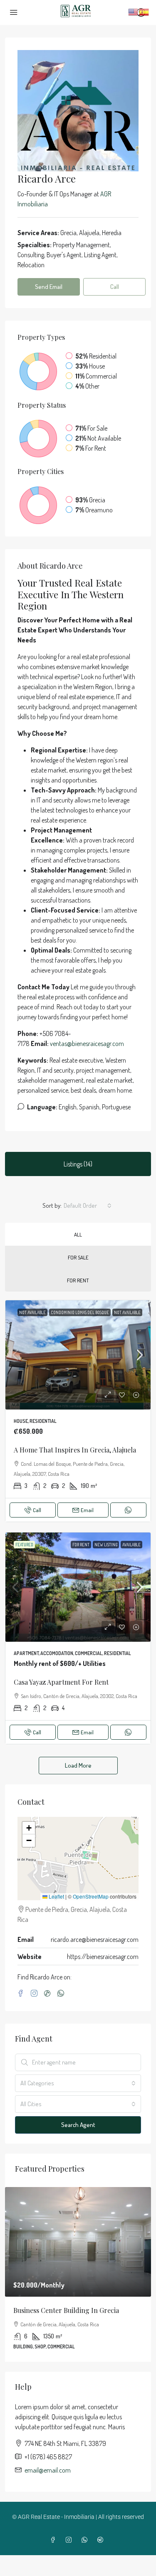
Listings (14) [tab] (78, 1164)
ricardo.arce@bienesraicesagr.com (95, 1939)
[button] (29, 1828)
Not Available (32, 1312)
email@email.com (48, 2470)
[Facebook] (22, 1994)
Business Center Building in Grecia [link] (66, 2310)
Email (87, 1510)
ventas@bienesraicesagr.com (87, 1043)
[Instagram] (36, 1994)
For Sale (78, 1257)
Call (37, 1510)
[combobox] (88, 1206)
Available (131, 1545)
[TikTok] (49, 1994)
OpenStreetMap (91, 1896)
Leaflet (56, 1896)
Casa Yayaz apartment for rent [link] (61, 1682)
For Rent (78, 1280)
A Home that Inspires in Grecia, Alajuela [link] (75, 1450)
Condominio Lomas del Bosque (80, 1312)
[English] (134, 11)
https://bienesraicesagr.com (103, 1956)
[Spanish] (144, 11)
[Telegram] (102, 2540)
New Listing (106, 1545)
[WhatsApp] (62, 1994)
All (78, 1234)
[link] (78, 1355)
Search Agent (78, 2125)
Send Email (49, 287)
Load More (78, 1765)
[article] (78, 2274)
